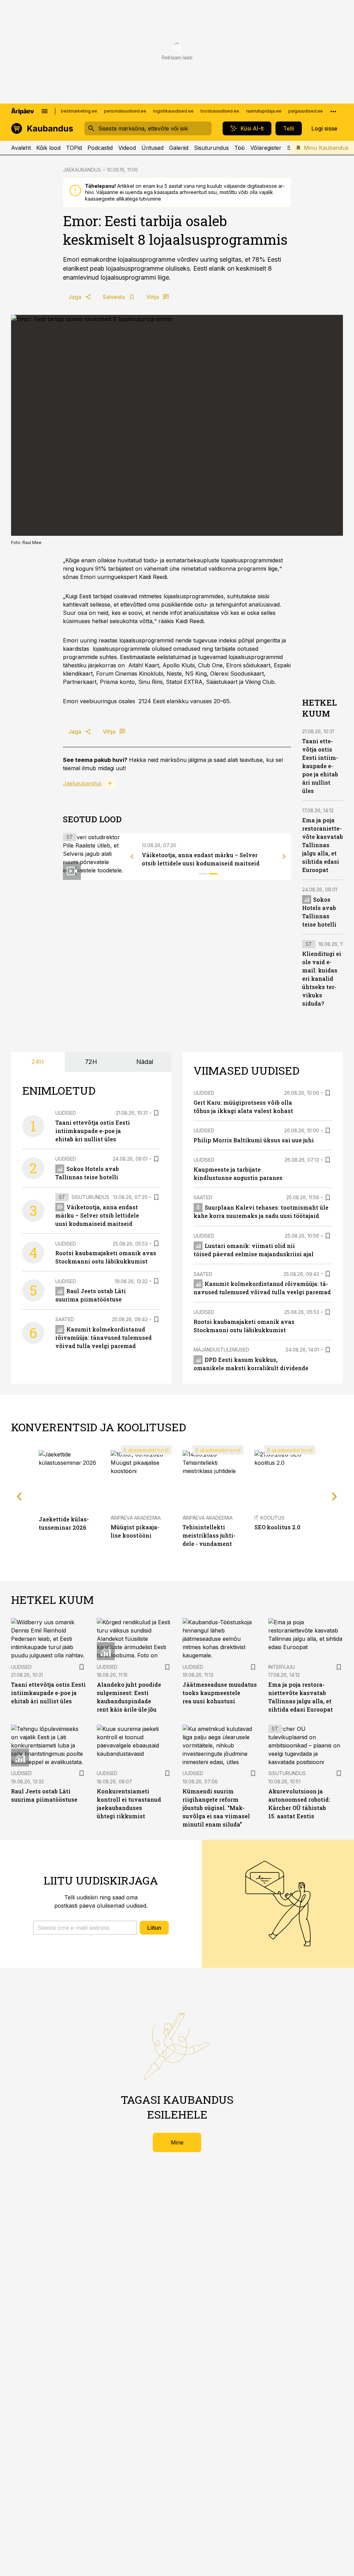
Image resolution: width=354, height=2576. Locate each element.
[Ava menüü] (45, 111)
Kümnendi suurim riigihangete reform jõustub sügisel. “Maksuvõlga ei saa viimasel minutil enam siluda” (216, 1808)
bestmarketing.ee (79, 111)
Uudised (66, 1113)
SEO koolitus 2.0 (277, 1527)
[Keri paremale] (284, 856)
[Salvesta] (156, 1113)
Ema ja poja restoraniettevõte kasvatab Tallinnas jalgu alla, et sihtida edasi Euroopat (323, 845)
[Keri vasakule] (132, 856)
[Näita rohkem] (333, 111)
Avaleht (21, 148)
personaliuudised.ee (125, 111)
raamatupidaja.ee (264, 111)
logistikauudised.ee (173, 111)
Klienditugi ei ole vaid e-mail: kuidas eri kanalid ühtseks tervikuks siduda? (322, 979)
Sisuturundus (211, 148)
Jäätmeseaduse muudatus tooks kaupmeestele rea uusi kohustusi (220, 1693)
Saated (65, 1319)
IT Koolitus (269, 1518)
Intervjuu (282, 1667)
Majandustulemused (221, 1350)
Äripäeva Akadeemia (136, 1518)
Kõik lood (48, 148)
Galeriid (179, 148)
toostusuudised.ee (220, 111)
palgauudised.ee (306, 111)
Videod (127, 148)
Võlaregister (266, 148)
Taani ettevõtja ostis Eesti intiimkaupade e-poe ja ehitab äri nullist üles (320, 766)
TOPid (74, 148)
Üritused (152, 148)
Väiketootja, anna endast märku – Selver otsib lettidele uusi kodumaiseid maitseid (97, 1215)
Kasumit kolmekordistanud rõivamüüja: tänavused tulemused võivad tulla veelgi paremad (104, 1338)
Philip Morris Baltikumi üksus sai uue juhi (254, 1140)
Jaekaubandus (82, 783)
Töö (240, 148)
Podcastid (100, 148)
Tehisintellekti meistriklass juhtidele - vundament (209, 1535)
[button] (85, 1928)
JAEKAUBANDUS (82, 170)
